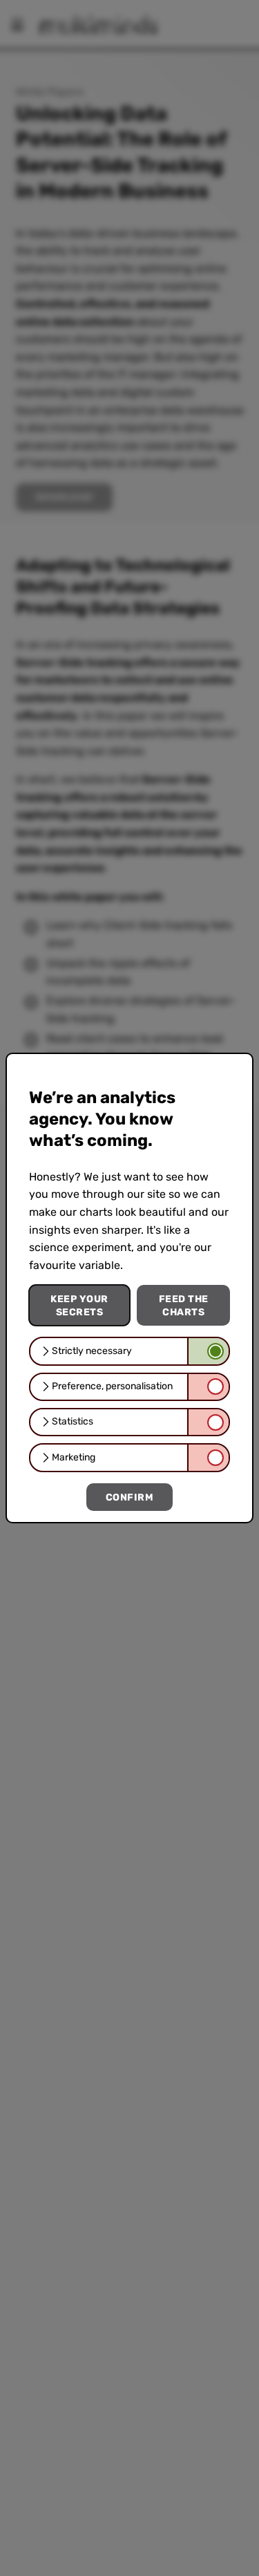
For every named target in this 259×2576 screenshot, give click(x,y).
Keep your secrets (79, 1305)
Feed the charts (184, 1305)
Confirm (130, 1497)
